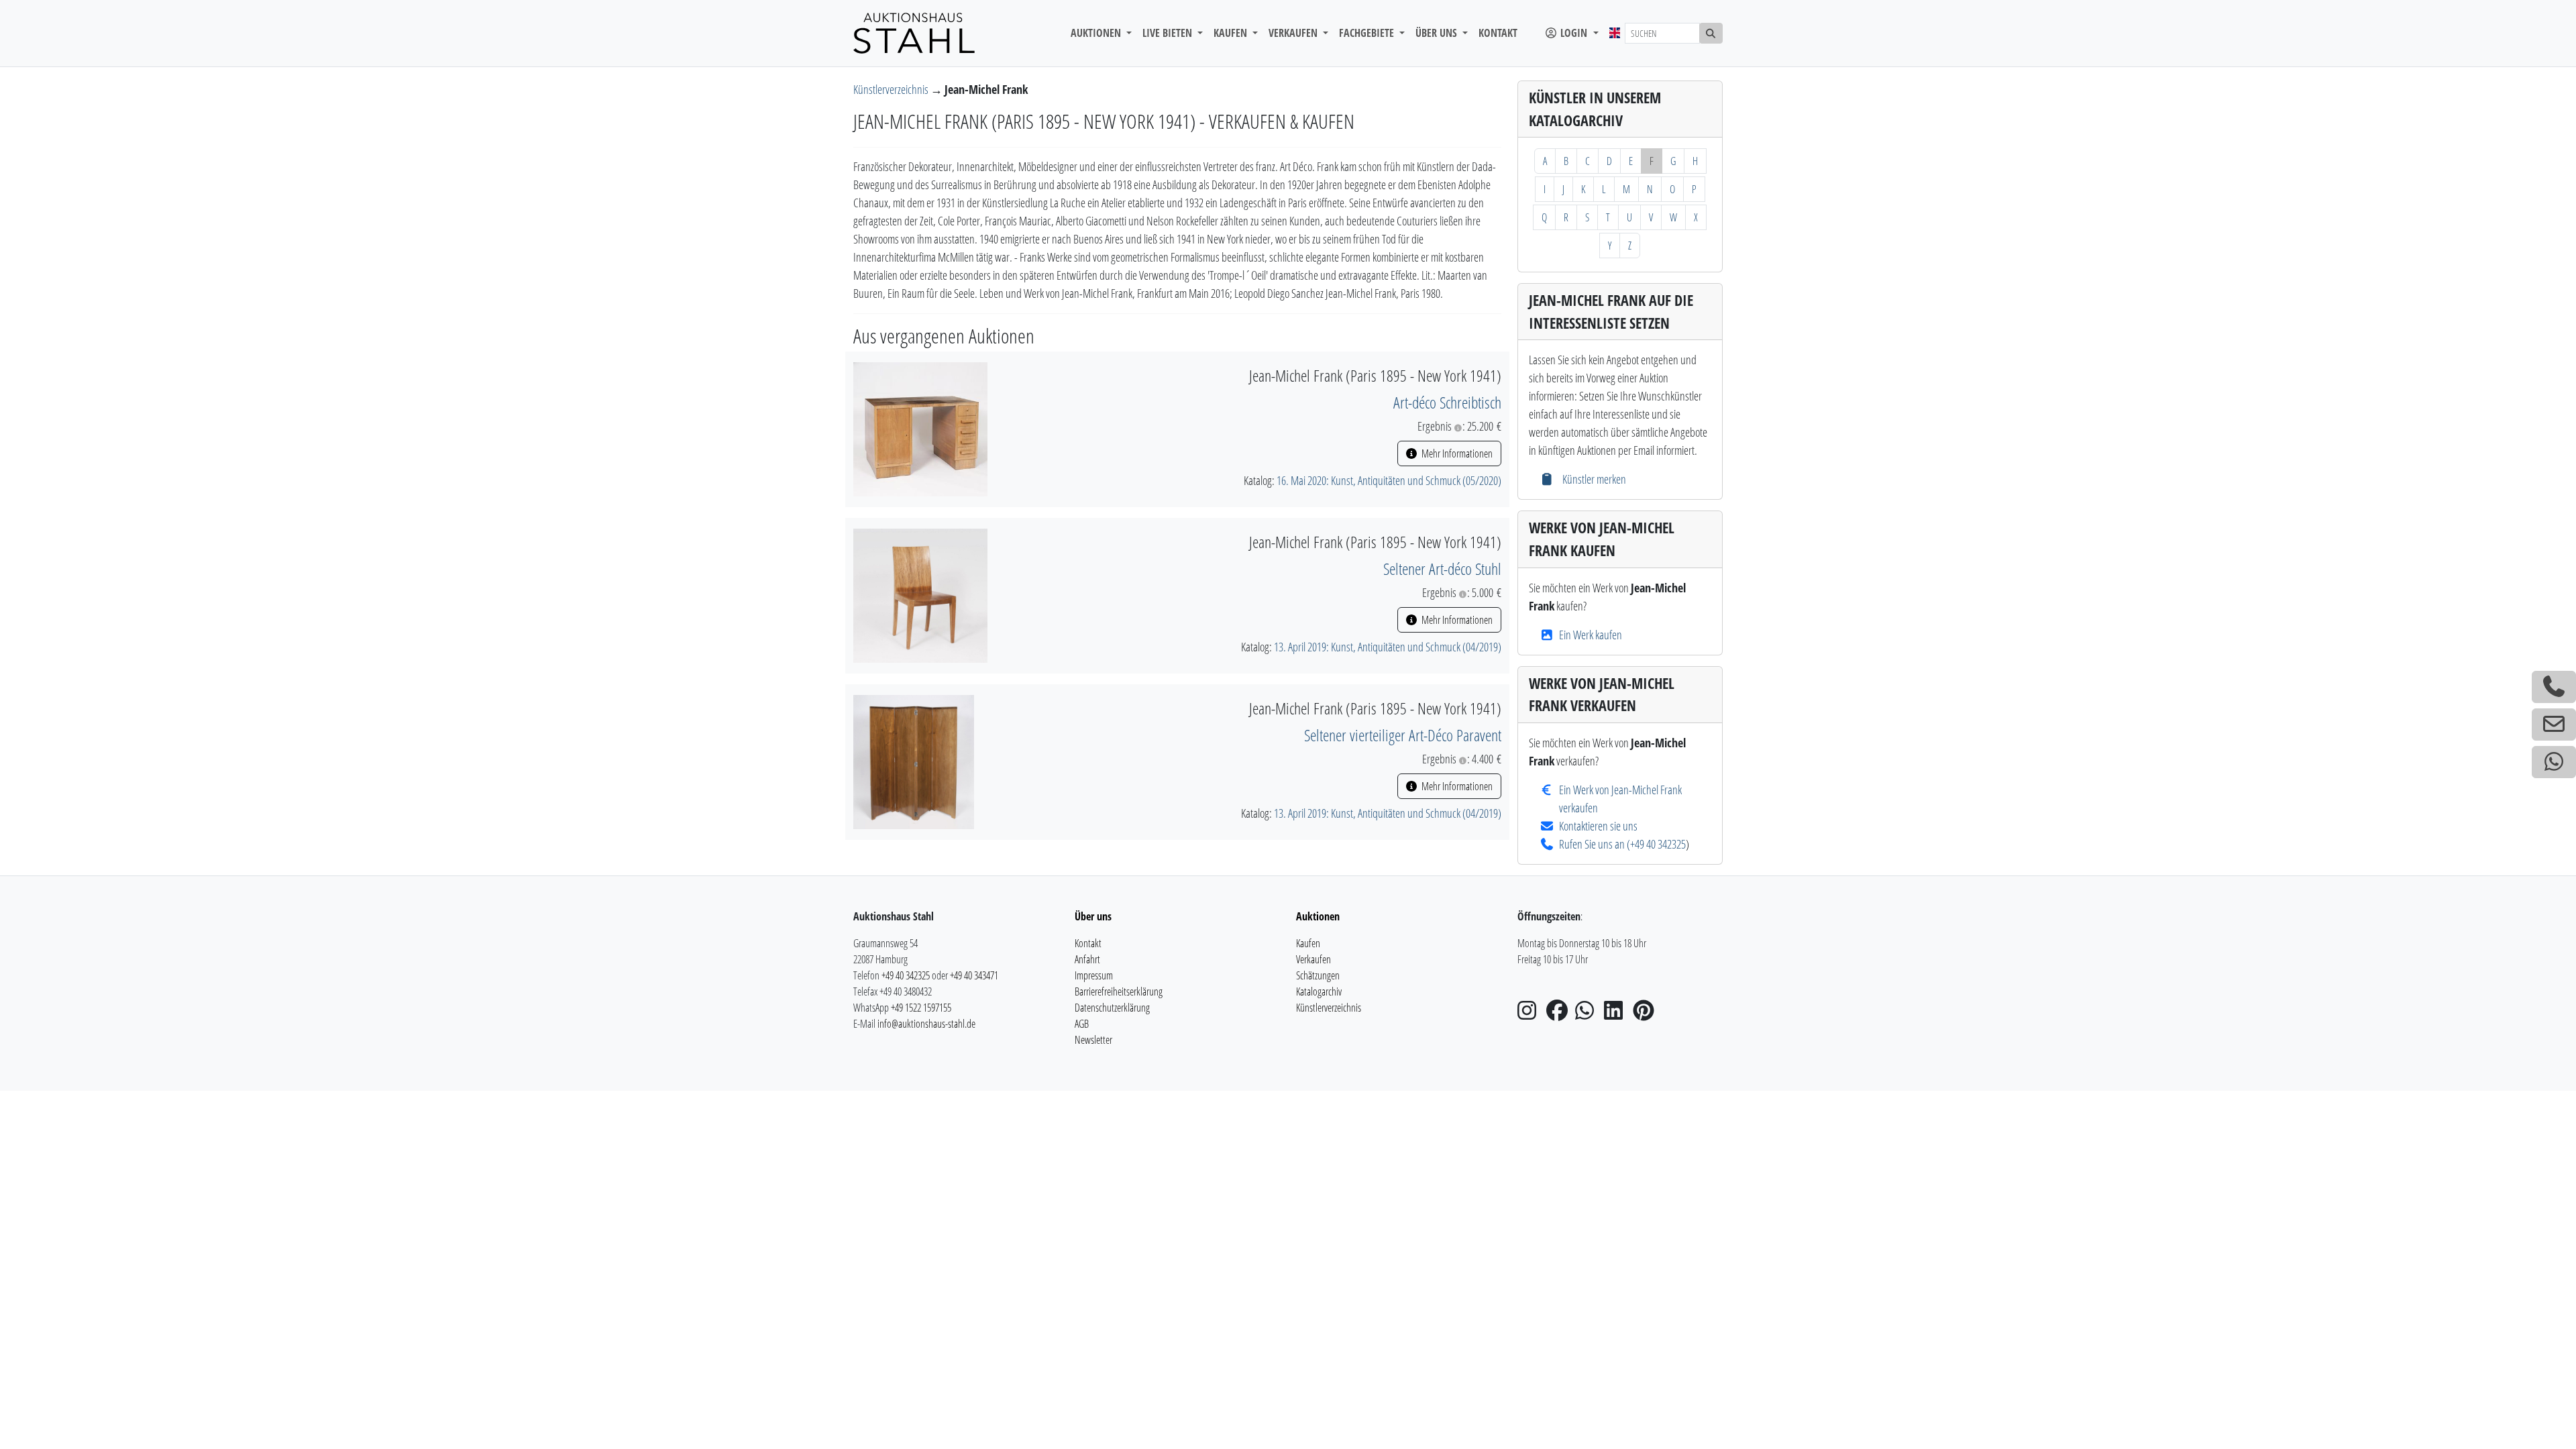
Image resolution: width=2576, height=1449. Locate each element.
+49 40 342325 (1658, 844)
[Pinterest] (1646, 1014)
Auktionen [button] (1097, 33)
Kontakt (1498, 33)
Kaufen (1308, 943)
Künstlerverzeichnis (892, 89)
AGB (1082, 1024)
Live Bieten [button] (1169, 33)
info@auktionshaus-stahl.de (926, 1024)
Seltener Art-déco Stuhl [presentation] (1442, 569)
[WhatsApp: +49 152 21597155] (2554, 762)
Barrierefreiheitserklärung (1119, 991)
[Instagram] (1531, 1014)
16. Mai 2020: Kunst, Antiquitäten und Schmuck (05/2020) (1389, 480)
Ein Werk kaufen (1591, 635)
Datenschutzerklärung (1112, 1008)
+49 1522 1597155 (921, 1008)
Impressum (1094, 975)
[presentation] (920, 428)
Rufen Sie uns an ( (1595, 844)
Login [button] (1574, 33)
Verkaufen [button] (1294, 33)
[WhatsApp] (1589, 1014)
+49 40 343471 (974, 975)
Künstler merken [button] (1593, 479)
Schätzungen (1318, 975)
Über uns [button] (1438, 33)
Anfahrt (1087, 959)
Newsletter (1093, 1040)
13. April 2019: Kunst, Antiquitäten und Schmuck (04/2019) (1388, 647)
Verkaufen (1313, 959)
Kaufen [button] (1232, 33)
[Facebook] (1560, 1014)
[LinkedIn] (1617, 1014)
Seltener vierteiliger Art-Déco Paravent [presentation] (1403, 735)
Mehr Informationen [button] (1456, 453)
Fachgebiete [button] (1368, 33)
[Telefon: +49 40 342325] (2554, 687)
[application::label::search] (1711, 33)
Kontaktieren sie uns (1598, 826)
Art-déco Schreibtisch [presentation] (1447, 402)
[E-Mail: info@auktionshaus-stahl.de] (2554, 724)
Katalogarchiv (1319, 991)
